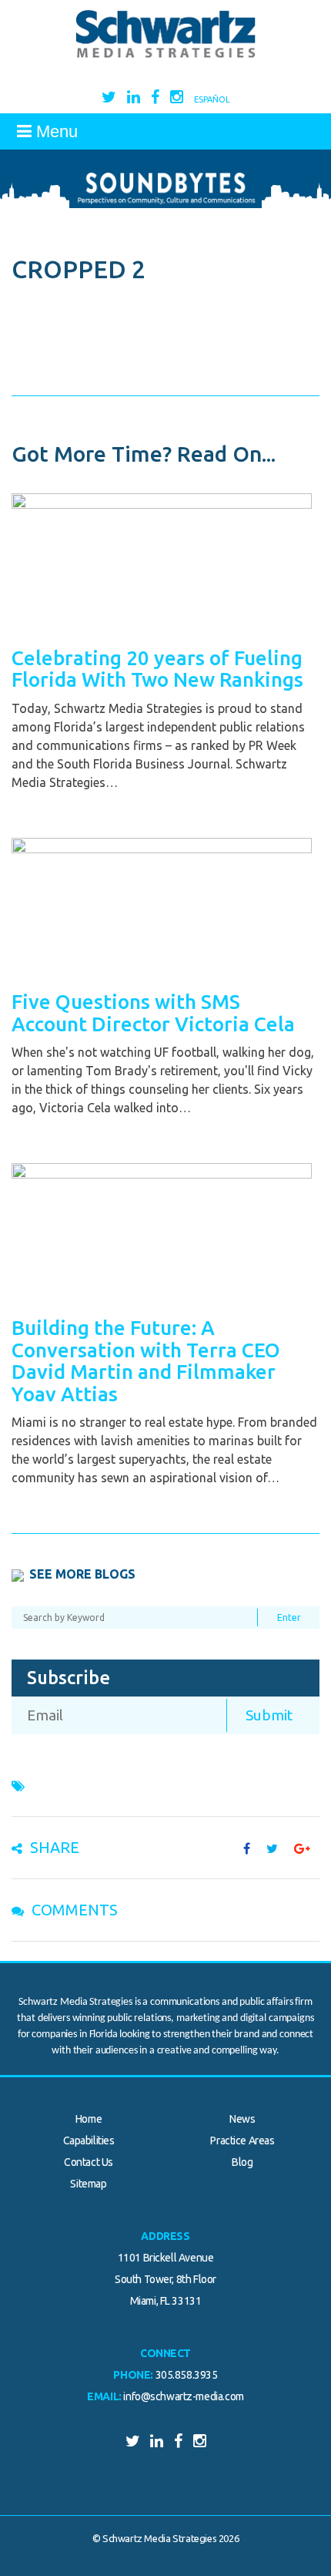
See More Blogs (82, 1574)
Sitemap (88, 2184)
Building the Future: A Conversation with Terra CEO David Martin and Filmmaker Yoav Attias (146, 1361)
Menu (55, 131)
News (242, 2119)
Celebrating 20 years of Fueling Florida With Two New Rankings (157, 669)
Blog (242, 2162)
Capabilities (89, 2141)
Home (89, 2119)
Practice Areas (242, 2141)
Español (212, 99)
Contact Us (89, 2162)
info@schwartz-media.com (183, 2396)
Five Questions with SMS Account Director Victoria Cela (153, 1013)
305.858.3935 (187, 2375)
